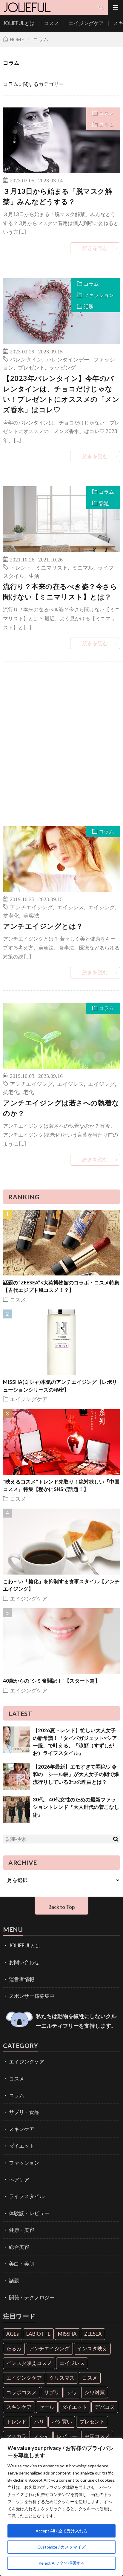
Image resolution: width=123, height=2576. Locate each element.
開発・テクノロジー (32, 2297)
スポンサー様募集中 (32, 1996)
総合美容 (19, 2247)
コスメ (51, 23)
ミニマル (83, 567)
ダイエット (22, 2146)
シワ (72, 2392)
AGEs (13, 2334)
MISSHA (67, 2334)
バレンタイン (26, 359)
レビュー (67, 2436)
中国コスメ (97, 2436)
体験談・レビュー (29, 2213)
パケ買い (62, 2422)
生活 (34, 575)
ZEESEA (93, 2334)
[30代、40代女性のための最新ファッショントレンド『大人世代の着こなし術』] (16, 1809)
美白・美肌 (22, 2264)
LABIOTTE (38, 2334)
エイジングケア (86, 23)
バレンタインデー (68, 359)
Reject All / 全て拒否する (62, 2563)
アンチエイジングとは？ (43, 926)
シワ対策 (95, 2392)
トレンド (21, 567)
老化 (29, 1092)
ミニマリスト (52, 567)
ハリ (39, 2422)
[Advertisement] (61, 738)
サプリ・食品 (24, 2112)
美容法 (31, 915)
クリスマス (62, 2378)
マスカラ (16, 2436)
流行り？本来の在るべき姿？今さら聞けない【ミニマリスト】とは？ (60, 591)
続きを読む (95, 248)
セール (47, 2407)
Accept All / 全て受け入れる (61, 2531)
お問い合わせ (24, 1962)
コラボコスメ (21, 2392)
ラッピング (62, 367)
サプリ (52, 2392)
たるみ (14, 2348)
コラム (106, 124)
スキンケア (22, 2129)
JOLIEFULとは (19, 23)
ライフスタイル (27, 2196)
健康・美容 (22, 2230)
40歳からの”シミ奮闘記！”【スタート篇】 (51, 1681)
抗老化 (11, 915)
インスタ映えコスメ (29, 2363)
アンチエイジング (31, 907)
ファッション (99, 295)
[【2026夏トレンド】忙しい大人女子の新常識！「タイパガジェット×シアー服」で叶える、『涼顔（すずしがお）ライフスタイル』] (16, 1740)
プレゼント (31, 367)
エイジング (102, 907)
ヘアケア (19, 2179)
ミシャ (42, 2436)
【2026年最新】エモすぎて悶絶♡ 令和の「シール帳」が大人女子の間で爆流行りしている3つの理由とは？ (76, 1774)
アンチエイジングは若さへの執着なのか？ (61, 1108)
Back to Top (61, 1907)
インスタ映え (92, 2348)
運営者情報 (22, 1979)
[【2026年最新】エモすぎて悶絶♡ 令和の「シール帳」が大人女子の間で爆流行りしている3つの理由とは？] (16, 1776)
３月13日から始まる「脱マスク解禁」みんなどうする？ (57, 196)
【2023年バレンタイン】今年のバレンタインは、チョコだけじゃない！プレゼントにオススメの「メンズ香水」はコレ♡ (61, 394)
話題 (89, 306)
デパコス (105, 2407)
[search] (116, 1839)
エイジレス (70, 907)
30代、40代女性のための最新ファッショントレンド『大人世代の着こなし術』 (76, 1807)
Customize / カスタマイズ (61, 2547)
